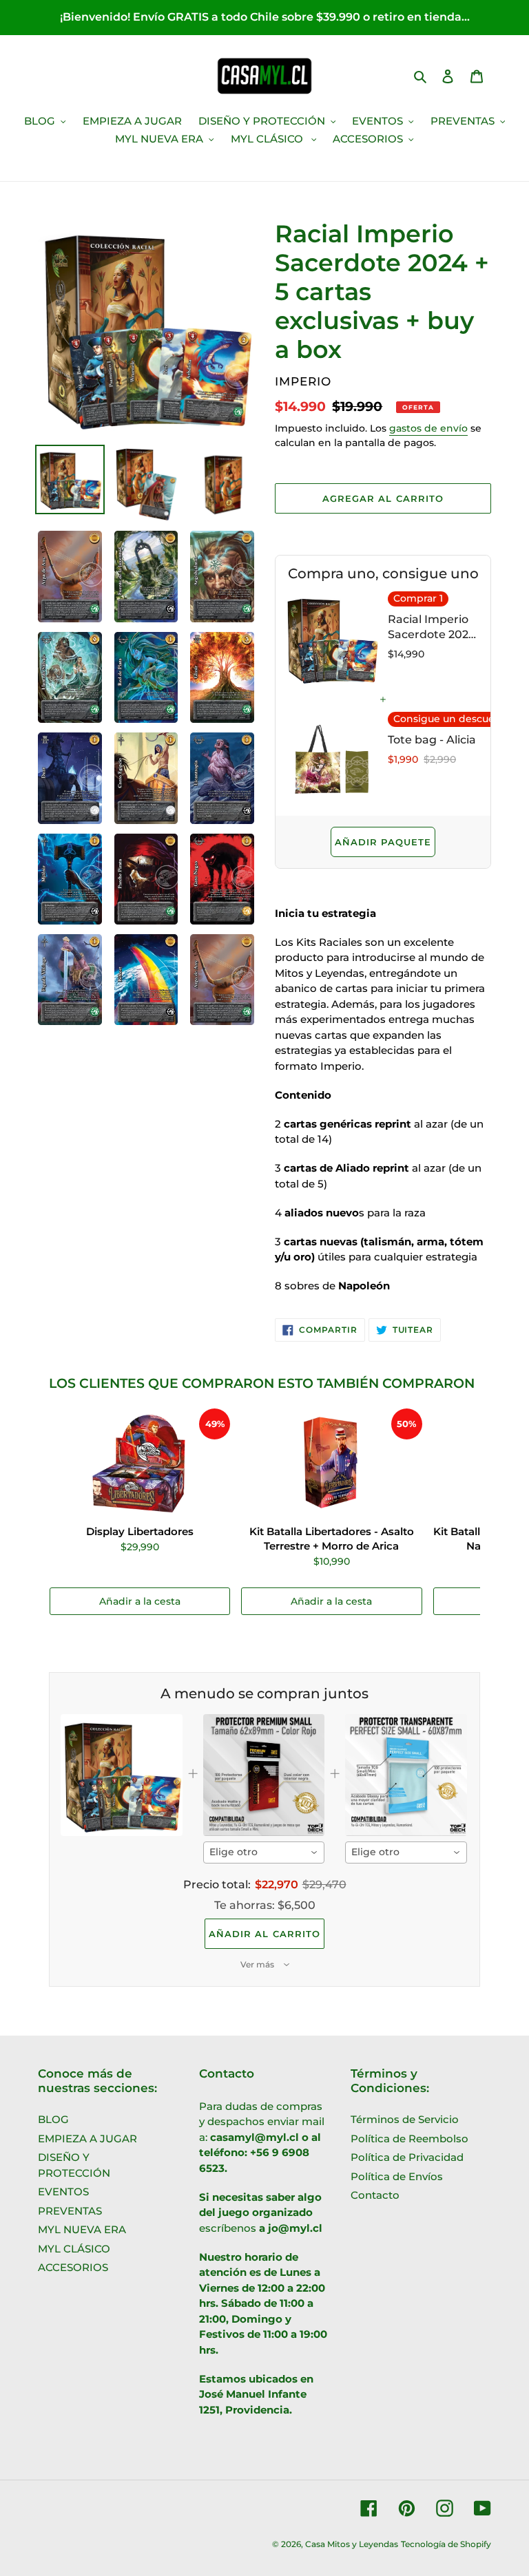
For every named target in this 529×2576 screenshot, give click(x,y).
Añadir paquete (383, 842)
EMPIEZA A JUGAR (87, 2139)
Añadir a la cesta (140, 1601)
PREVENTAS (70, 2211)
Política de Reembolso (409, 2139)
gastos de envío (428, 428)
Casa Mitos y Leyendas (352, 2544)
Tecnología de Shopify (446, 2544)
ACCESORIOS (73, 2267)
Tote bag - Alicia (432, 740)
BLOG (53, 2119)
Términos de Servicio (405, 2119)
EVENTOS (63, 2192)
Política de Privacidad (407, 2157)
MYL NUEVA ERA (82, 2229)
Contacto (375, 2195)
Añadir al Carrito (264, 1934)
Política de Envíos (397, 2176)
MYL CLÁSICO (74, 2249)
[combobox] (264, 1852)
